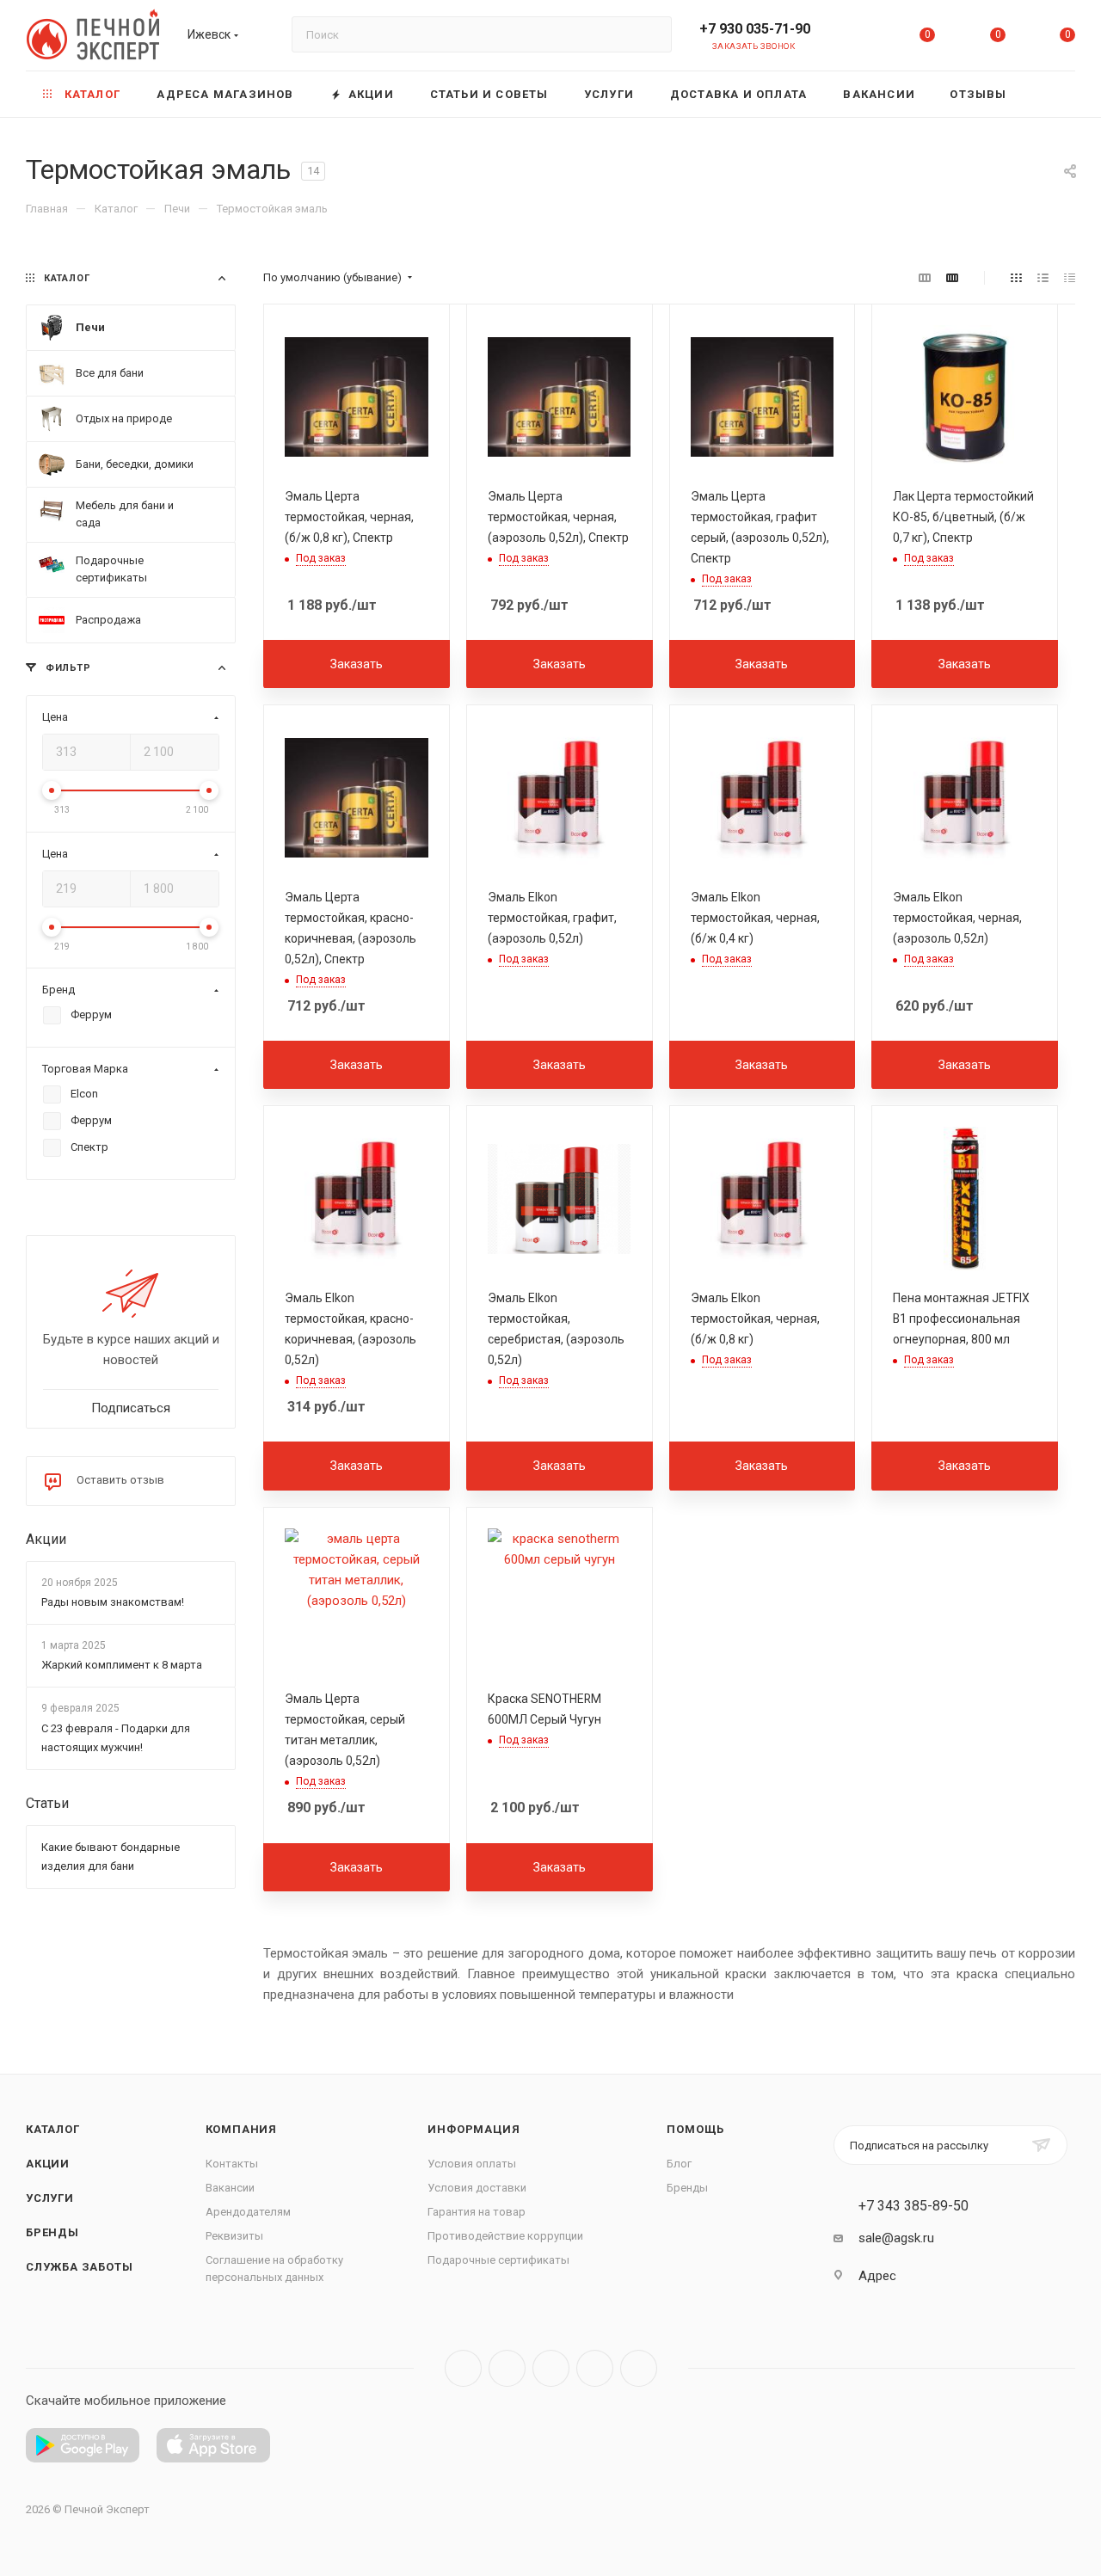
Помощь (695, 2129)
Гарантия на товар (477, 2212)
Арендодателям (248, 2212)
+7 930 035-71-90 (755, 29)
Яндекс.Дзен (639, 2368)
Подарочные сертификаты (498, 2260)
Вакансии (230, 2188)
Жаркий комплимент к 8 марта (122, 1666)
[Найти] (651, 34)
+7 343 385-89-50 (913, 2206)
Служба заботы (79, 2267)
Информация (474, 2129)
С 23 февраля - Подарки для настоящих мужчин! (116, 1738)
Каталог (53, 2129)
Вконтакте (463, 2368)
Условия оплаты (472, 2164)
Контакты (232, 2164)
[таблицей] (1070, 278)
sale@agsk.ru (896, 2238)
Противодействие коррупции (505, 2236)
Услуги (50, 2198)
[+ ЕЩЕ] (1050, 94)
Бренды (52, 2232)
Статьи (47, 1803)
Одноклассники (595, 2368)
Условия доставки (477, 2188)
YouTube (551, 2368)
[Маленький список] (925, 278)
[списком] (1043, 278)
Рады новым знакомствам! (113, 1602)
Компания (241, 2129)
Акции (46, 1539)
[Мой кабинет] (858, 38)
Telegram (507, 2368)
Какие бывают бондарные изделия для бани (111, 1857)
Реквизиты (234, 2236)
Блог (679, 2164)
